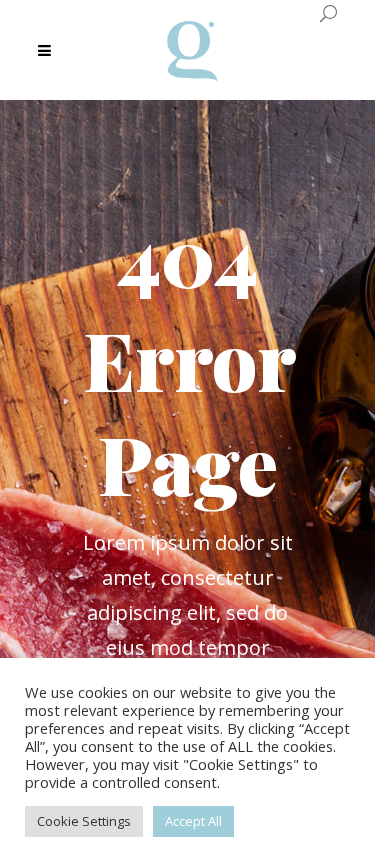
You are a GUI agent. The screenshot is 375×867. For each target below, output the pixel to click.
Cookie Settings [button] (84, 821)
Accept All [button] (193, 821)
